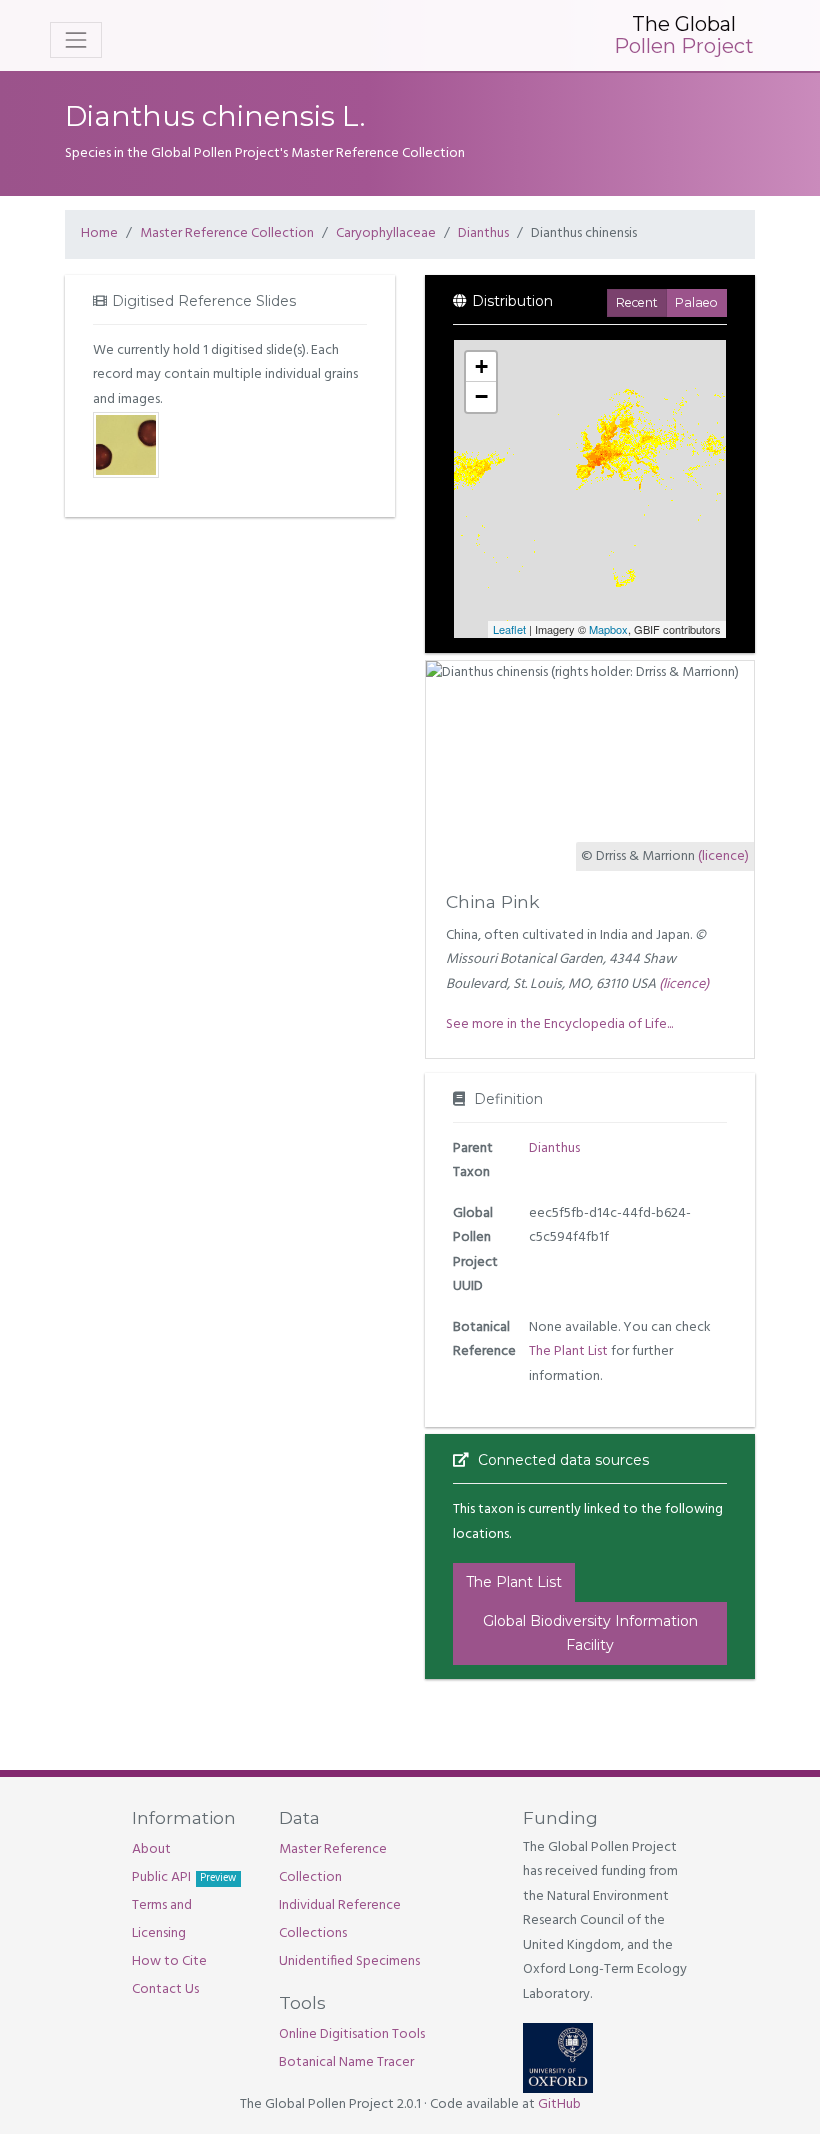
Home (99, 233)
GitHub (559, 2104)
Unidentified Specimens (349, 1961)
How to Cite (169, 1961)
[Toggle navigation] (76, 40)
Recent (637, 302)
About (151, 1849)
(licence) (723, 856)
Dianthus (483, 233)
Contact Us (165, 1989)
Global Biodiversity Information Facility (590, 1633)
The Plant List (568, 1351)
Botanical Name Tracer (346, 2062)
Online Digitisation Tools (352, 2034)
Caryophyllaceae (386, 233)
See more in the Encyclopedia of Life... (559, 1024)
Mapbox (608, 629)
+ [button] (481, 366)
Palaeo (696, 302)
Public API (184, 1877)
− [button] (481, 396)
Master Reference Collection (227, 233)
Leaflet (509, 629)
